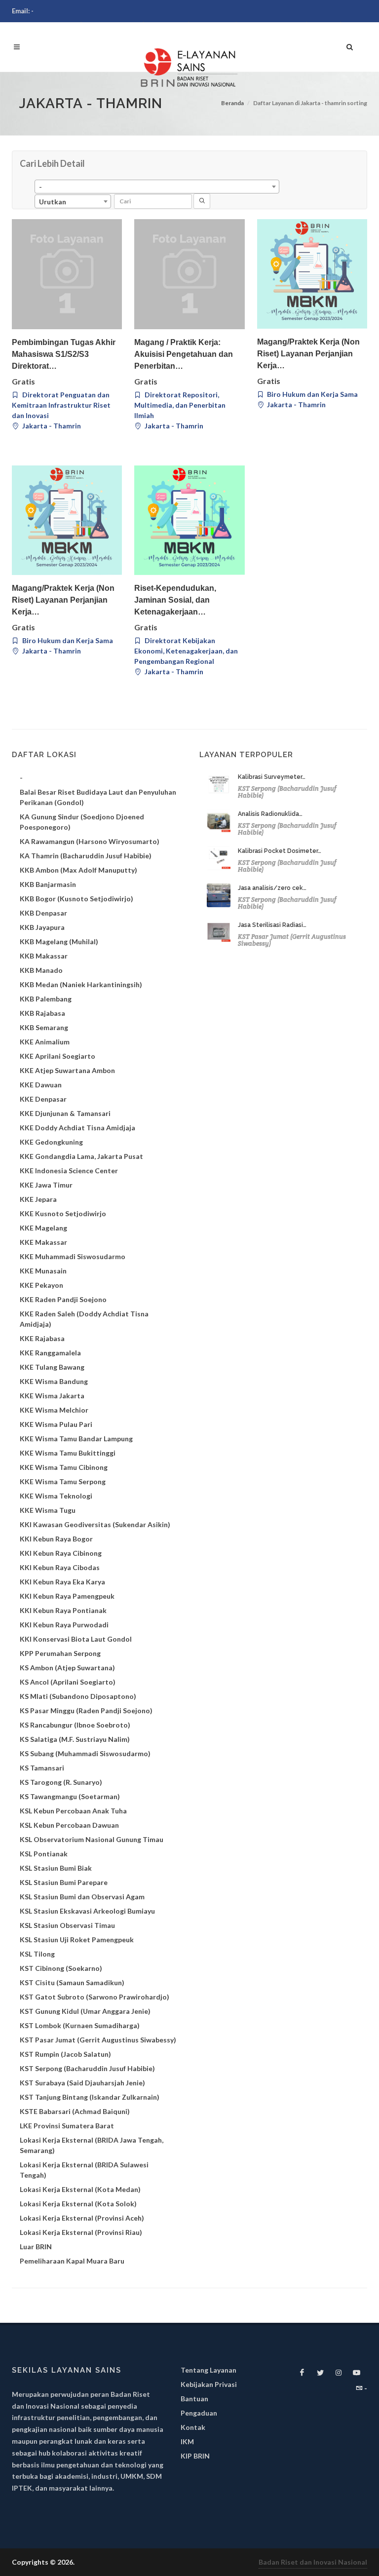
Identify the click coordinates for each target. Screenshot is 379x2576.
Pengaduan (199, 2413)
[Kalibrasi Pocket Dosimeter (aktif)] (219, 858)
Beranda (232, 103)
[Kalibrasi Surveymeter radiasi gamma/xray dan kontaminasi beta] (219, 784)
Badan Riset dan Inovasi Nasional (313, 2562)
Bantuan (194, 2399)
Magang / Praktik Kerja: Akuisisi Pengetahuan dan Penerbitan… (184, 354)
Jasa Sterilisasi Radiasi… (272, 925)
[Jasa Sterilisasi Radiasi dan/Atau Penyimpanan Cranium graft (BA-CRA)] (219, 932)
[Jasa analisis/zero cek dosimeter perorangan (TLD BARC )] (219, 895)
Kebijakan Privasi (209, 2384)
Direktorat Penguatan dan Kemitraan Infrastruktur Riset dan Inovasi (61, 405)
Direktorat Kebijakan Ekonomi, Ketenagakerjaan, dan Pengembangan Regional (186, 651)
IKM (187, 2441)
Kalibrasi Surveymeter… (272, 777)
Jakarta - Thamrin (51, 426)
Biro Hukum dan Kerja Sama (312, 394)
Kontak (193, 2427)
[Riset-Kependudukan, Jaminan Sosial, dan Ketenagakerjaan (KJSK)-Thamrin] (189, 520)
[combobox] (157, 187)
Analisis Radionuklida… (270, 814)
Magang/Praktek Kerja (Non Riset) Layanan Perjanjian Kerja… (308, 354)
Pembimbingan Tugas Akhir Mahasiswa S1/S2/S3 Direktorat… (64, 354)
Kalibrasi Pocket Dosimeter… (280, 851)
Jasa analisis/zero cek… (272, 888)
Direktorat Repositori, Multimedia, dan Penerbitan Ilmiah (180, 405)
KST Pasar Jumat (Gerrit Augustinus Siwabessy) (292, 940)
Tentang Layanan (208, 2370)
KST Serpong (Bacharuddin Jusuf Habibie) (287, 792)
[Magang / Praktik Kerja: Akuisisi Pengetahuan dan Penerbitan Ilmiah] (189, 274)
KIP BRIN (195, 2456)
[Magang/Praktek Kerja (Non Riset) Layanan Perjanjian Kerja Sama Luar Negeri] (312, 274)
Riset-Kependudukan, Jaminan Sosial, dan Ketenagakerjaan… (175, 600)
